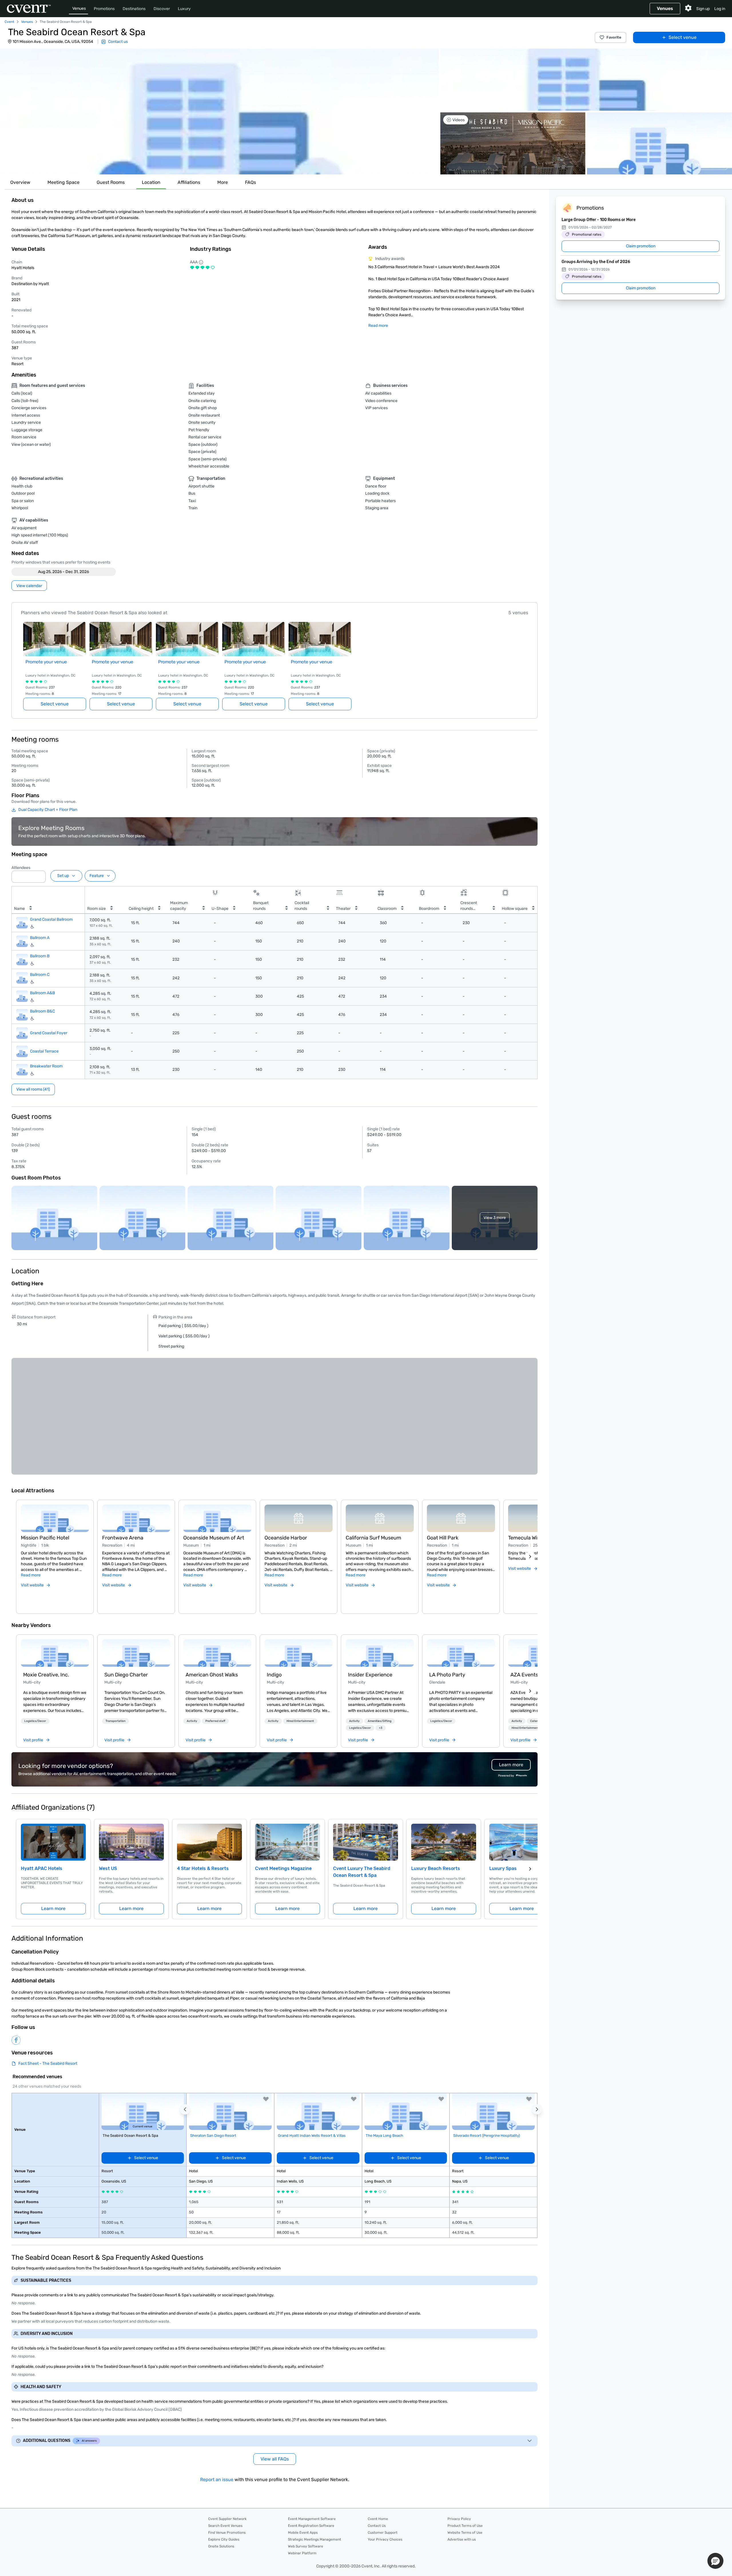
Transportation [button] (116, 1721)
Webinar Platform (302, 2553)
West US (108, 1868)
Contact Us (377, 2526)
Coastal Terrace (44, 1051)
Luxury (184, 9)
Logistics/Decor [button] (35, 1721)
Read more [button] (31, 1575)
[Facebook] (16, 2040)
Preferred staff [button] (215, 1721)
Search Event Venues (225, 2526)
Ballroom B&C (42, 1011)
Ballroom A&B (42, 993)
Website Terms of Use (465, 2533)
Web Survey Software (306, 2546)
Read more (378, 326)
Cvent (9, 22)
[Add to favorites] (266, 2099)
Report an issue (217, 2479)
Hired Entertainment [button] (300, 1721)
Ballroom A (40, 938)
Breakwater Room (46, 1066)
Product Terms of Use (465, 2526)
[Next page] (530, 1869)
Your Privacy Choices (385, 2539)
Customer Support (383, 2533)
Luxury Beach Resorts (436, 1868)
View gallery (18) (710, 165)
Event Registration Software (311, 2526)
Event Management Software (312, 2519)
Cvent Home (378, 2519)
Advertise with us (462, 2539)
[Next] (530, 1557)
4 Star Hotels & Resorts (203, 1868)
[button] (219, 112)
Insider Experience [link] (370, 1675)
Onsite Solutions (221, 2546)
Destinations (134, 9)
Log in (720, 9)
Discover (162, 9)
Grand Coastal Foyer (49, 1033)
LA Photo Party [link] (447, 1675)
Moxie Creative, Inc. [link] (46, 1675)
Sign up (703, 9)
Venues (79, 8)
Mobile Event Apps (303, 2533)
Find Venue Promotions (227, 2533)
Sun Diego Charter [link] (126, 1675)
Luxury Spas (503, 1868)
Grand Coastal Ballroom (51, 919)
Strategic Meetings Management (315, 2539)
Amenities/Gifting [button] (380, 1721)
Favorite (614, 37)
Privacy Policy (459, 2519)
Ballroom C (40, 975)
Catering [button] (536, 1721)
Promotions (104, 9)
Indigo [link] (274, 1675)
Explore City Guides (224, 2539)
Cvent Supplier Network (227, 2519)
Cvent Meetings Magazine (283, 1868)
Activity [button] (192, 1721)
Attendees (21, 868)
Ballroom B (40, 956)
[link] (55, 1653)
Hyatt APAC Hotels (42, 1868)
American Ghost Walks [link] (212, 1675)
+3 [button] (381, 1728)
